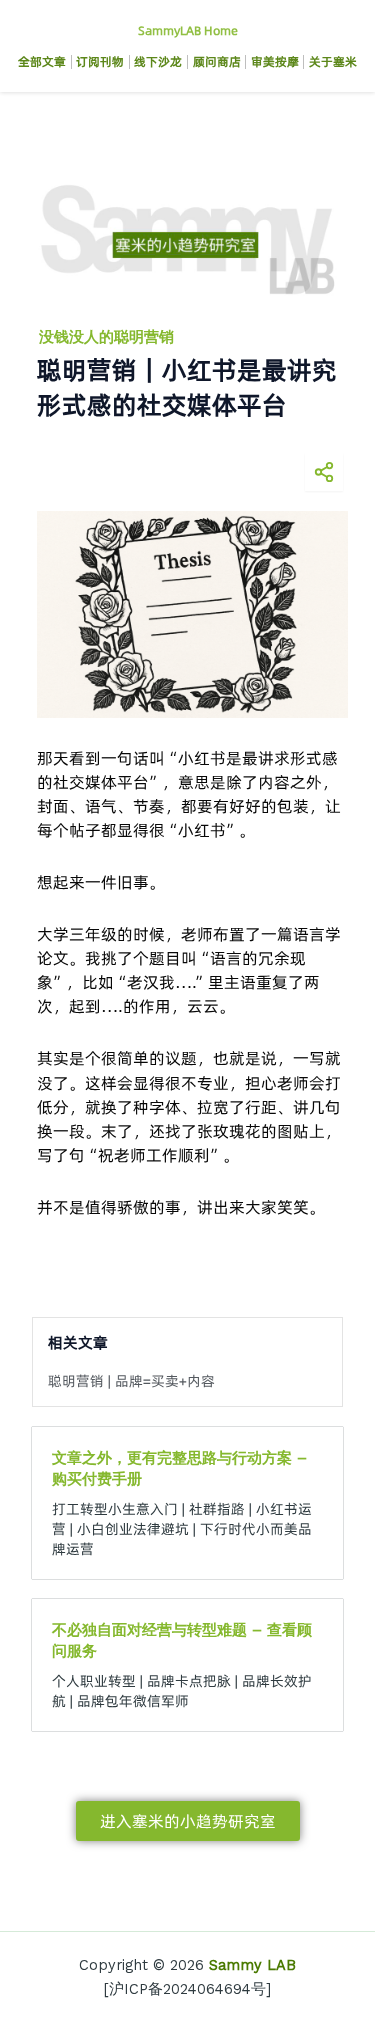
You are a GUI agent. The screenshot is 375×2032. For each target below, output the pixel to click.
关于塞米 (333, 61)
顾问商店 (217, 61)
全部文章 (42, 61)
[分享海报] (324, 472)
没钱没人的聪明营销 (106, 337)
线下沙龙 (158, 61)
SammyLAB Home (188, 30)
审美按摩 (275, 61)
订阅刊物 (100, 61)
